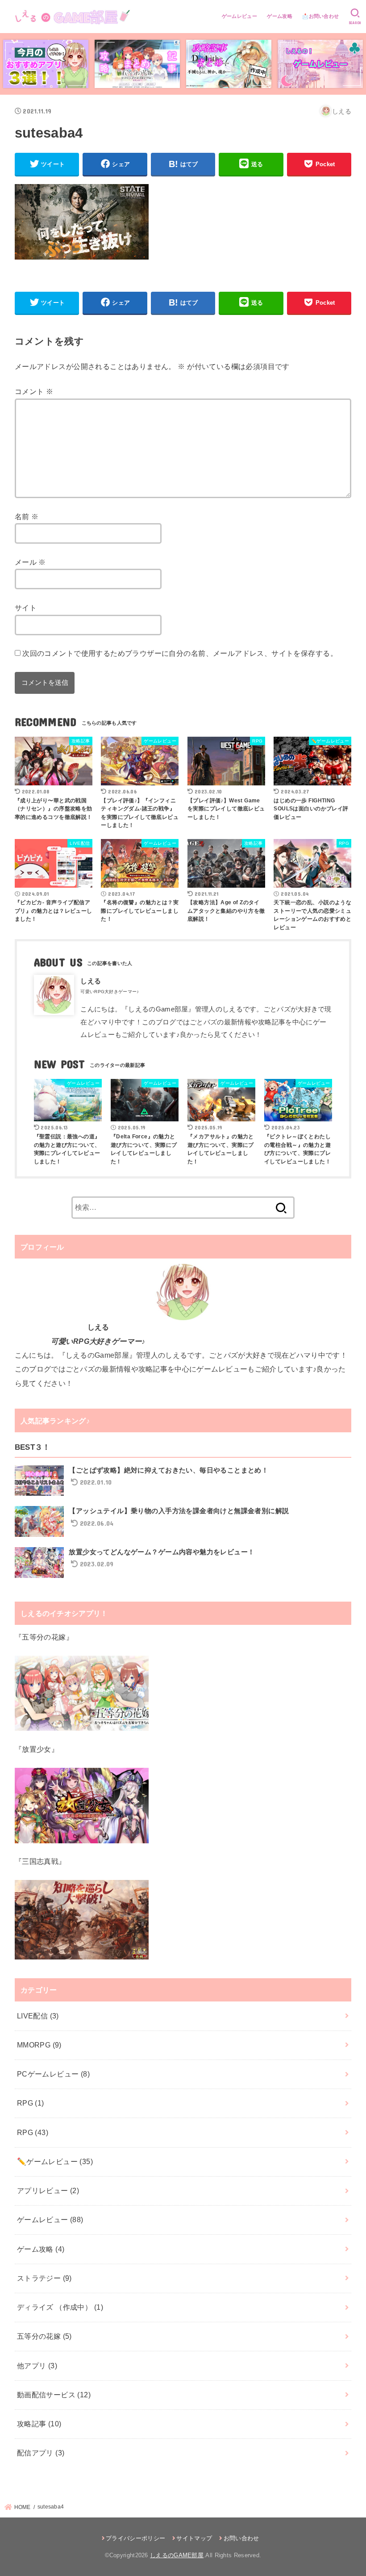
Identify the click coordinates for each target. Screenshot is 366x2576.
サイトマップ (194, 2538)
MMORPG (39, 2045)
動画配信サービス (54, 2395)
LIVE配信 (38, 2016)
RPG (31, 2103)
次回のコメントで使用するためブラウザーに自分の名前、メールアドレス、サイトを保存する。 (180, 653)
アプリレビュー (48, 2190)
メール (30, 562)
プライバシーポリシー (135, 2538)
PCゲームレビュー (53, 2074)
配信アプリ (41, 2453)
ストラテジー (44, 2278)
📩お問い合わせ (320, 16)
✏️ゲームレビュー (55, 2161)
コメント (34, 391)
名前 (27, 516)
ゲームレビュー (239, 16)
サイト (26, 608)
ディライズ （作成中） (60, 2307)
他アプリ (37, 2366)
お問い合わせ (241, 2538)
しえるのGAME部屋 (177, 2555)
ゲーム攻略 (280, 16)
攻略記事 (39, 2424)
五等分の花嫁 (44, 2336)
